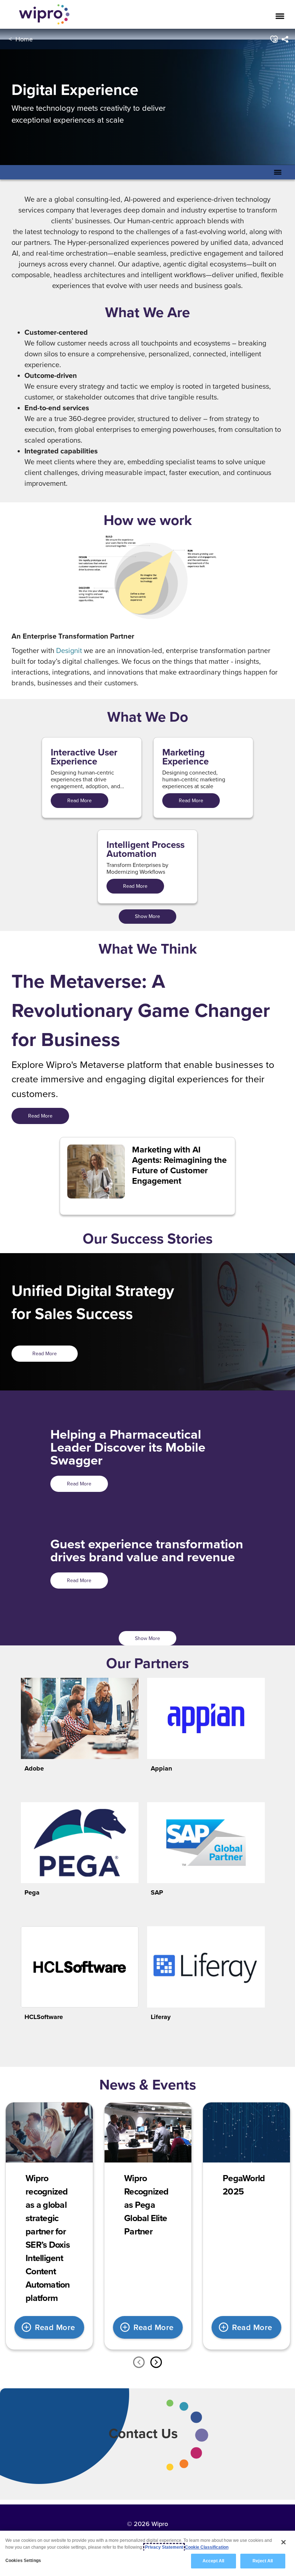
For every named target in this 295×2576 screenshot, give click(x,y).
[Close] (283, 2542)
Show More (147, 916)
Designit (69, 650)
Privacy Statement (164, 2547)
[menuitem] (284, 39)
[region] (147, 2553)
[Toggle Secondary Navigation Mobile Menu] (278, 172)
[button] (273, 39)
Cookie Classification (207, 2547)
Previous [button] (139, 2362)
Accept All (213, 2561)
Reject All (263, 2561)
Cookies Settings (23, 2561)
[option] (49, 2226)
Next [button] (156, 2362)
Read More (80, 800)
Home (24, 39)
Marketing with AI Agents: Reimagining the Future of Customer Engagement (179, 1165)
